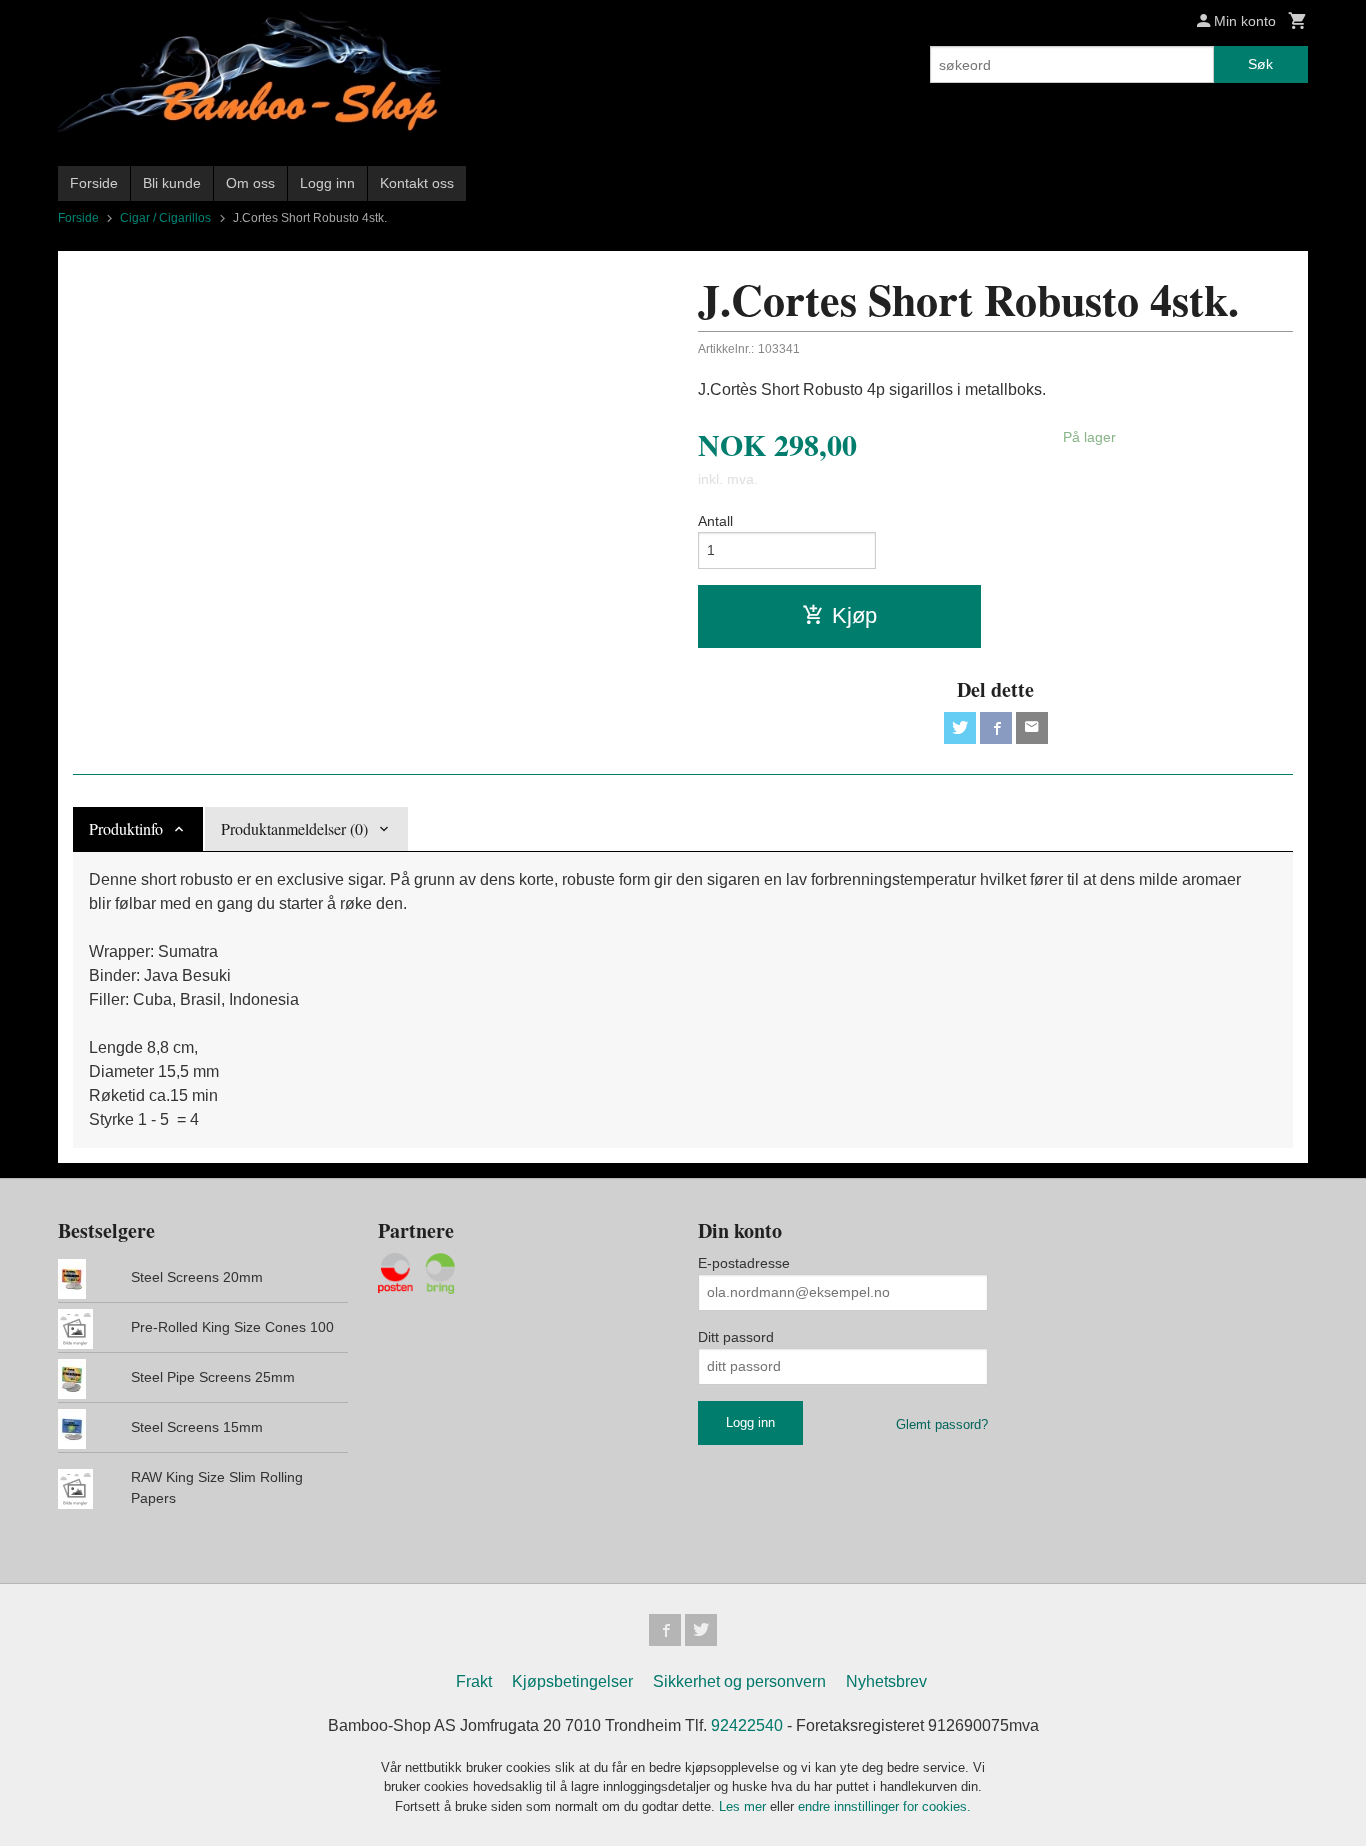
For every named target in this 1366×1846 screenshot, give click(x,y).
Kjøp (854, 615)
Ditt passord (736, 1337)
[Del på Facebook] (996, 728)
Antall (715, 521)
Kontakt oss (417, 183)
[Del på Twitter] (960, 728)
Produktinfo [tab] (126, 828)
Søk (1260, 64)
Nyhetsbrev (886, 1681)
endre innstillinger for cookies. (884, 1806)
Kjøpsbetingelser (572, 1681)
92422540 (747, 1725)
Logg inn (327, 183)
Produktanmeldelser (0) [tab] (294, 828)
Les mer (744, 1806)
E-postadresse (744, 1263)
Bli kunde (172, 183)
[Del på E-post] (1032, 728)
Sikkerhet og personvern (739, 1681)
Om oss (250, 183)
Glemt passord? (942, 1424)
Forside (94, 183)
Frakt (474, 1681)
